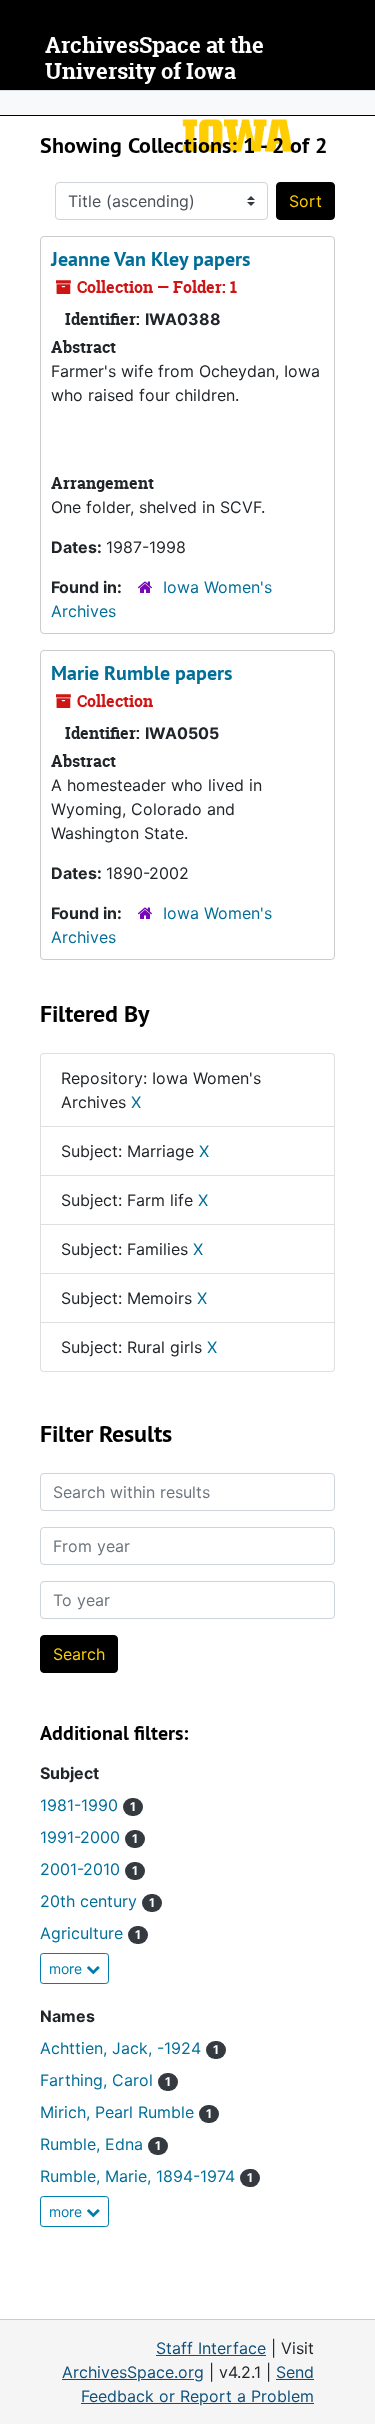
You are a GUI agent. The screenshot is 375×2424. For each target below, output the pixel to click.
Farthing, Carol (105, 2080)
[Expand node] (355, 103)
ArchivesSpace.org (133, 2372)
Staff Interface (211, 2348)
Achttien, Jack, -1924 (129, 2048)
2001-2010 (89, 1869)
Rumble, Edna (100, 2144)
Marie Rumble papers (141, 673)
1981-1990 (88, 1805)
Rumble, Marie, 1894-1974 (146, 2176)
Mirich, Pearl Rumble (126, 2112)
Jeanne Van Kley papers (150, 259)
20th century (97, 1901)
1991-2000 (89, 1837)
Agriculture (90, 1933)
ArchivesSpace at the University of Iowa (154, 58)
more (67, 1968)
